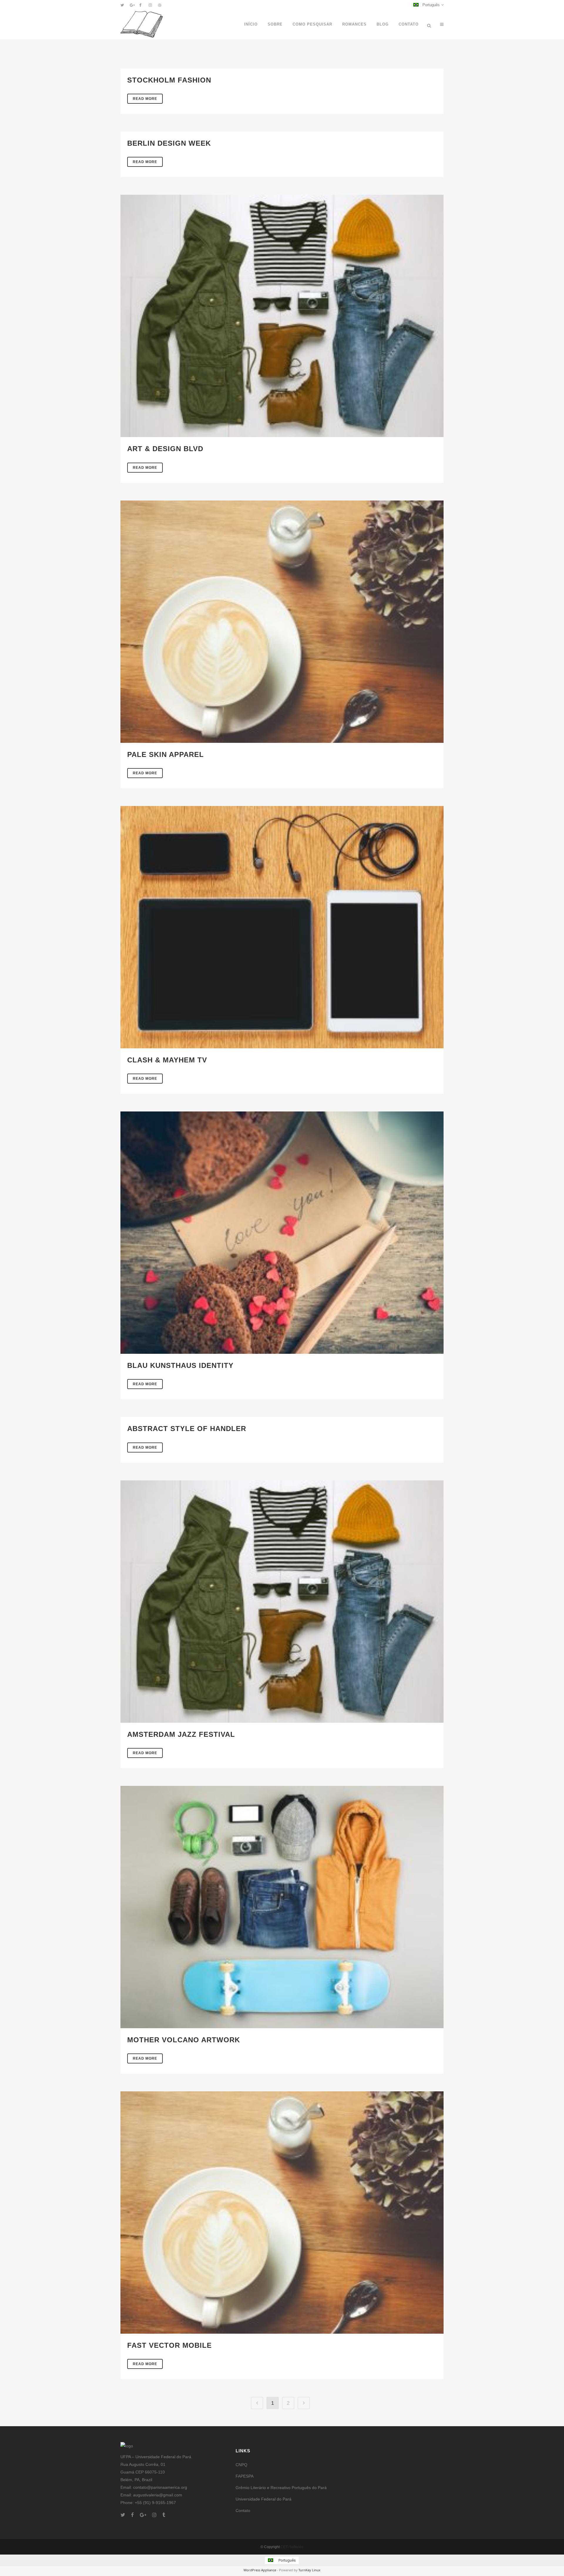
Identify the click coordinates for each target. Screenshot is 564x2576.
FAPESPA (245, 2476)
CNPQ (241, 2465)
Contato (243, 2510)
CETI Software (292, 2547)
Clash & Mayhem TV (167, 1060)
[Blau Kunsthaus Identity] (282, 1233)
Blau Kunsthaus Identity (180, 1365)
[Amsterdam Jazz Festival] (282, 1602)
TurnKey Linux (309, 2570)
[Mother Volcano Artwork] (282, 1907)
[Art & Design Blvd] (282, 316)
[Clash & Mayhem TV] (282, 927)
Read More (145, 99)
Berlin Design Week (169, 143)
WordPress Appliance (260, 2570)
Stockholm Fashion (169, 80)
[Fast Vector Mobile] (282, 2213)
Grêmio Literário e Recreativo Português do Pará (281, 2488)
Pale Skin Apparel (166, 754)
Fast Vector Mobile (169, 2345)
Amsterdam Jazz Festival (181, 1734)
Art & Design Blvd (165, 449)
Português (430, 5)
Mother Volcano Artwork (184, 2040)
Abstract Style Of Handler (187, 1429)
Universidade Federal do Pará (263, 2499)
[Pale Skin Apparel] (282, 622)
